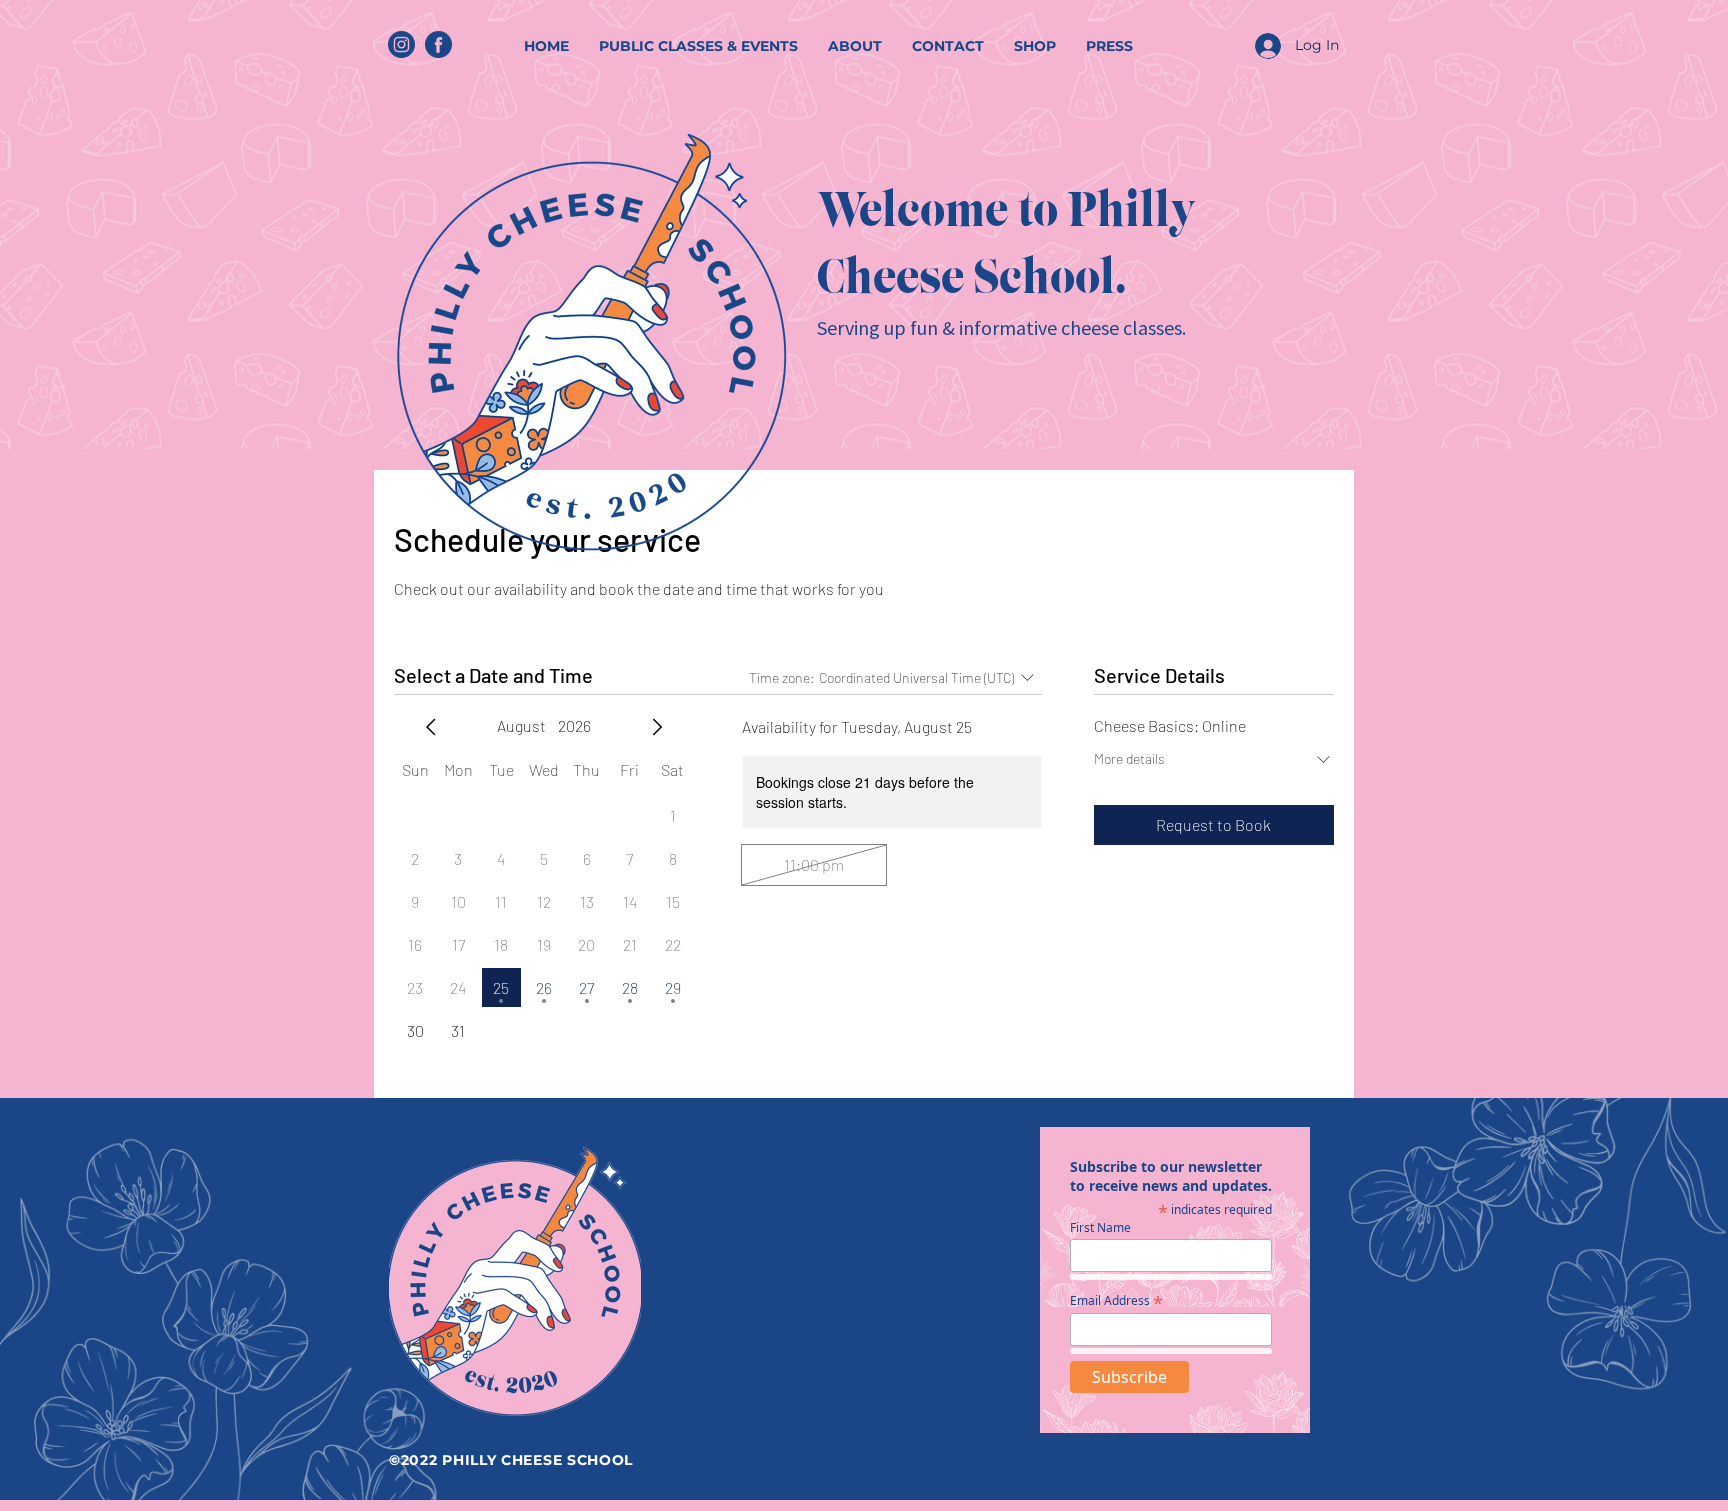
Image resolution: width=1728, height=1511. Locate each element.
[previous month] (431, 727)
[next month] (657, 727)
